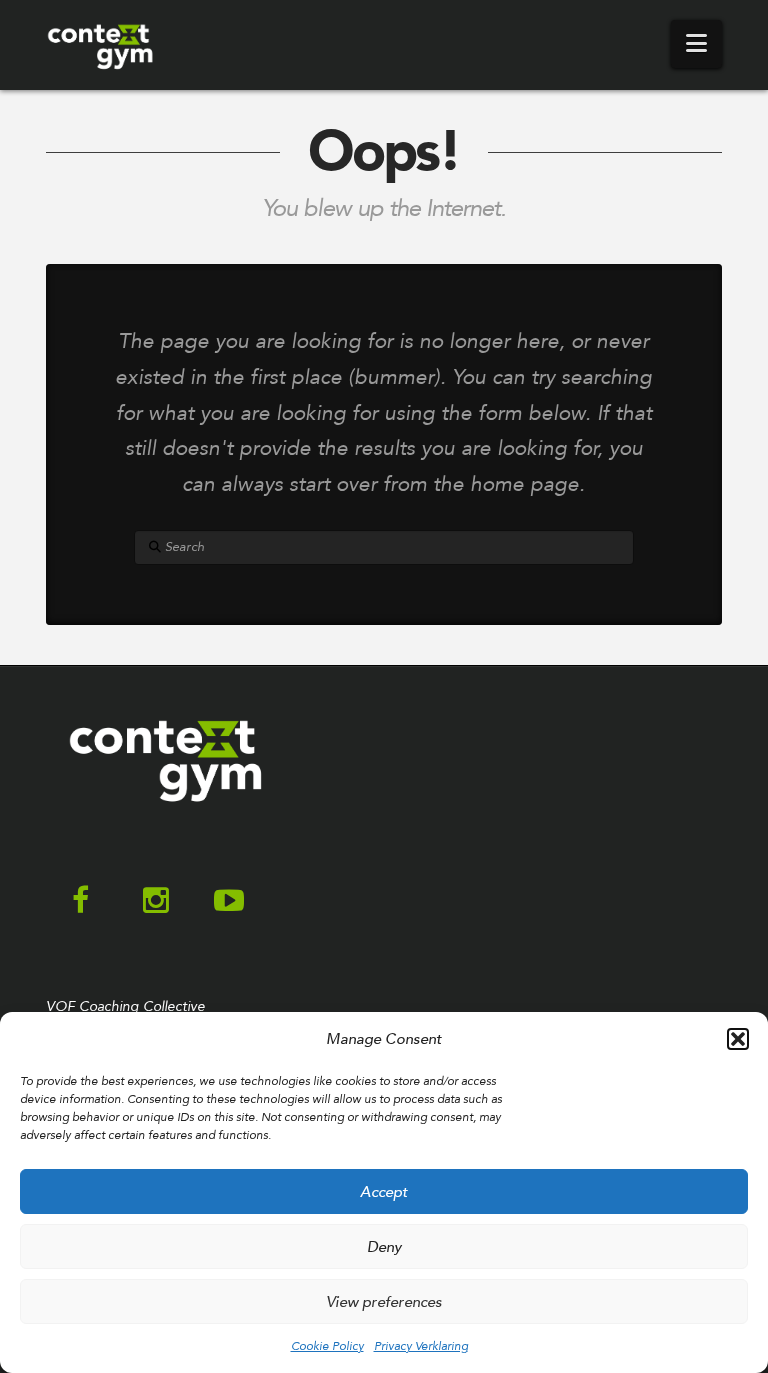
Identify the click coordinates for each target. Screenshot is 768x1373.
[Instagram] (156, 901)
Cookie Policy (327, 1346)
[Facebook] (80, 901)
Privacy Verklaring (421, 1346)
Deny (384, 1247)
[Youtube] (229, 901)
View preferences (384, 1302)
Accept (384, 1192)
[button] (738, 1039)
